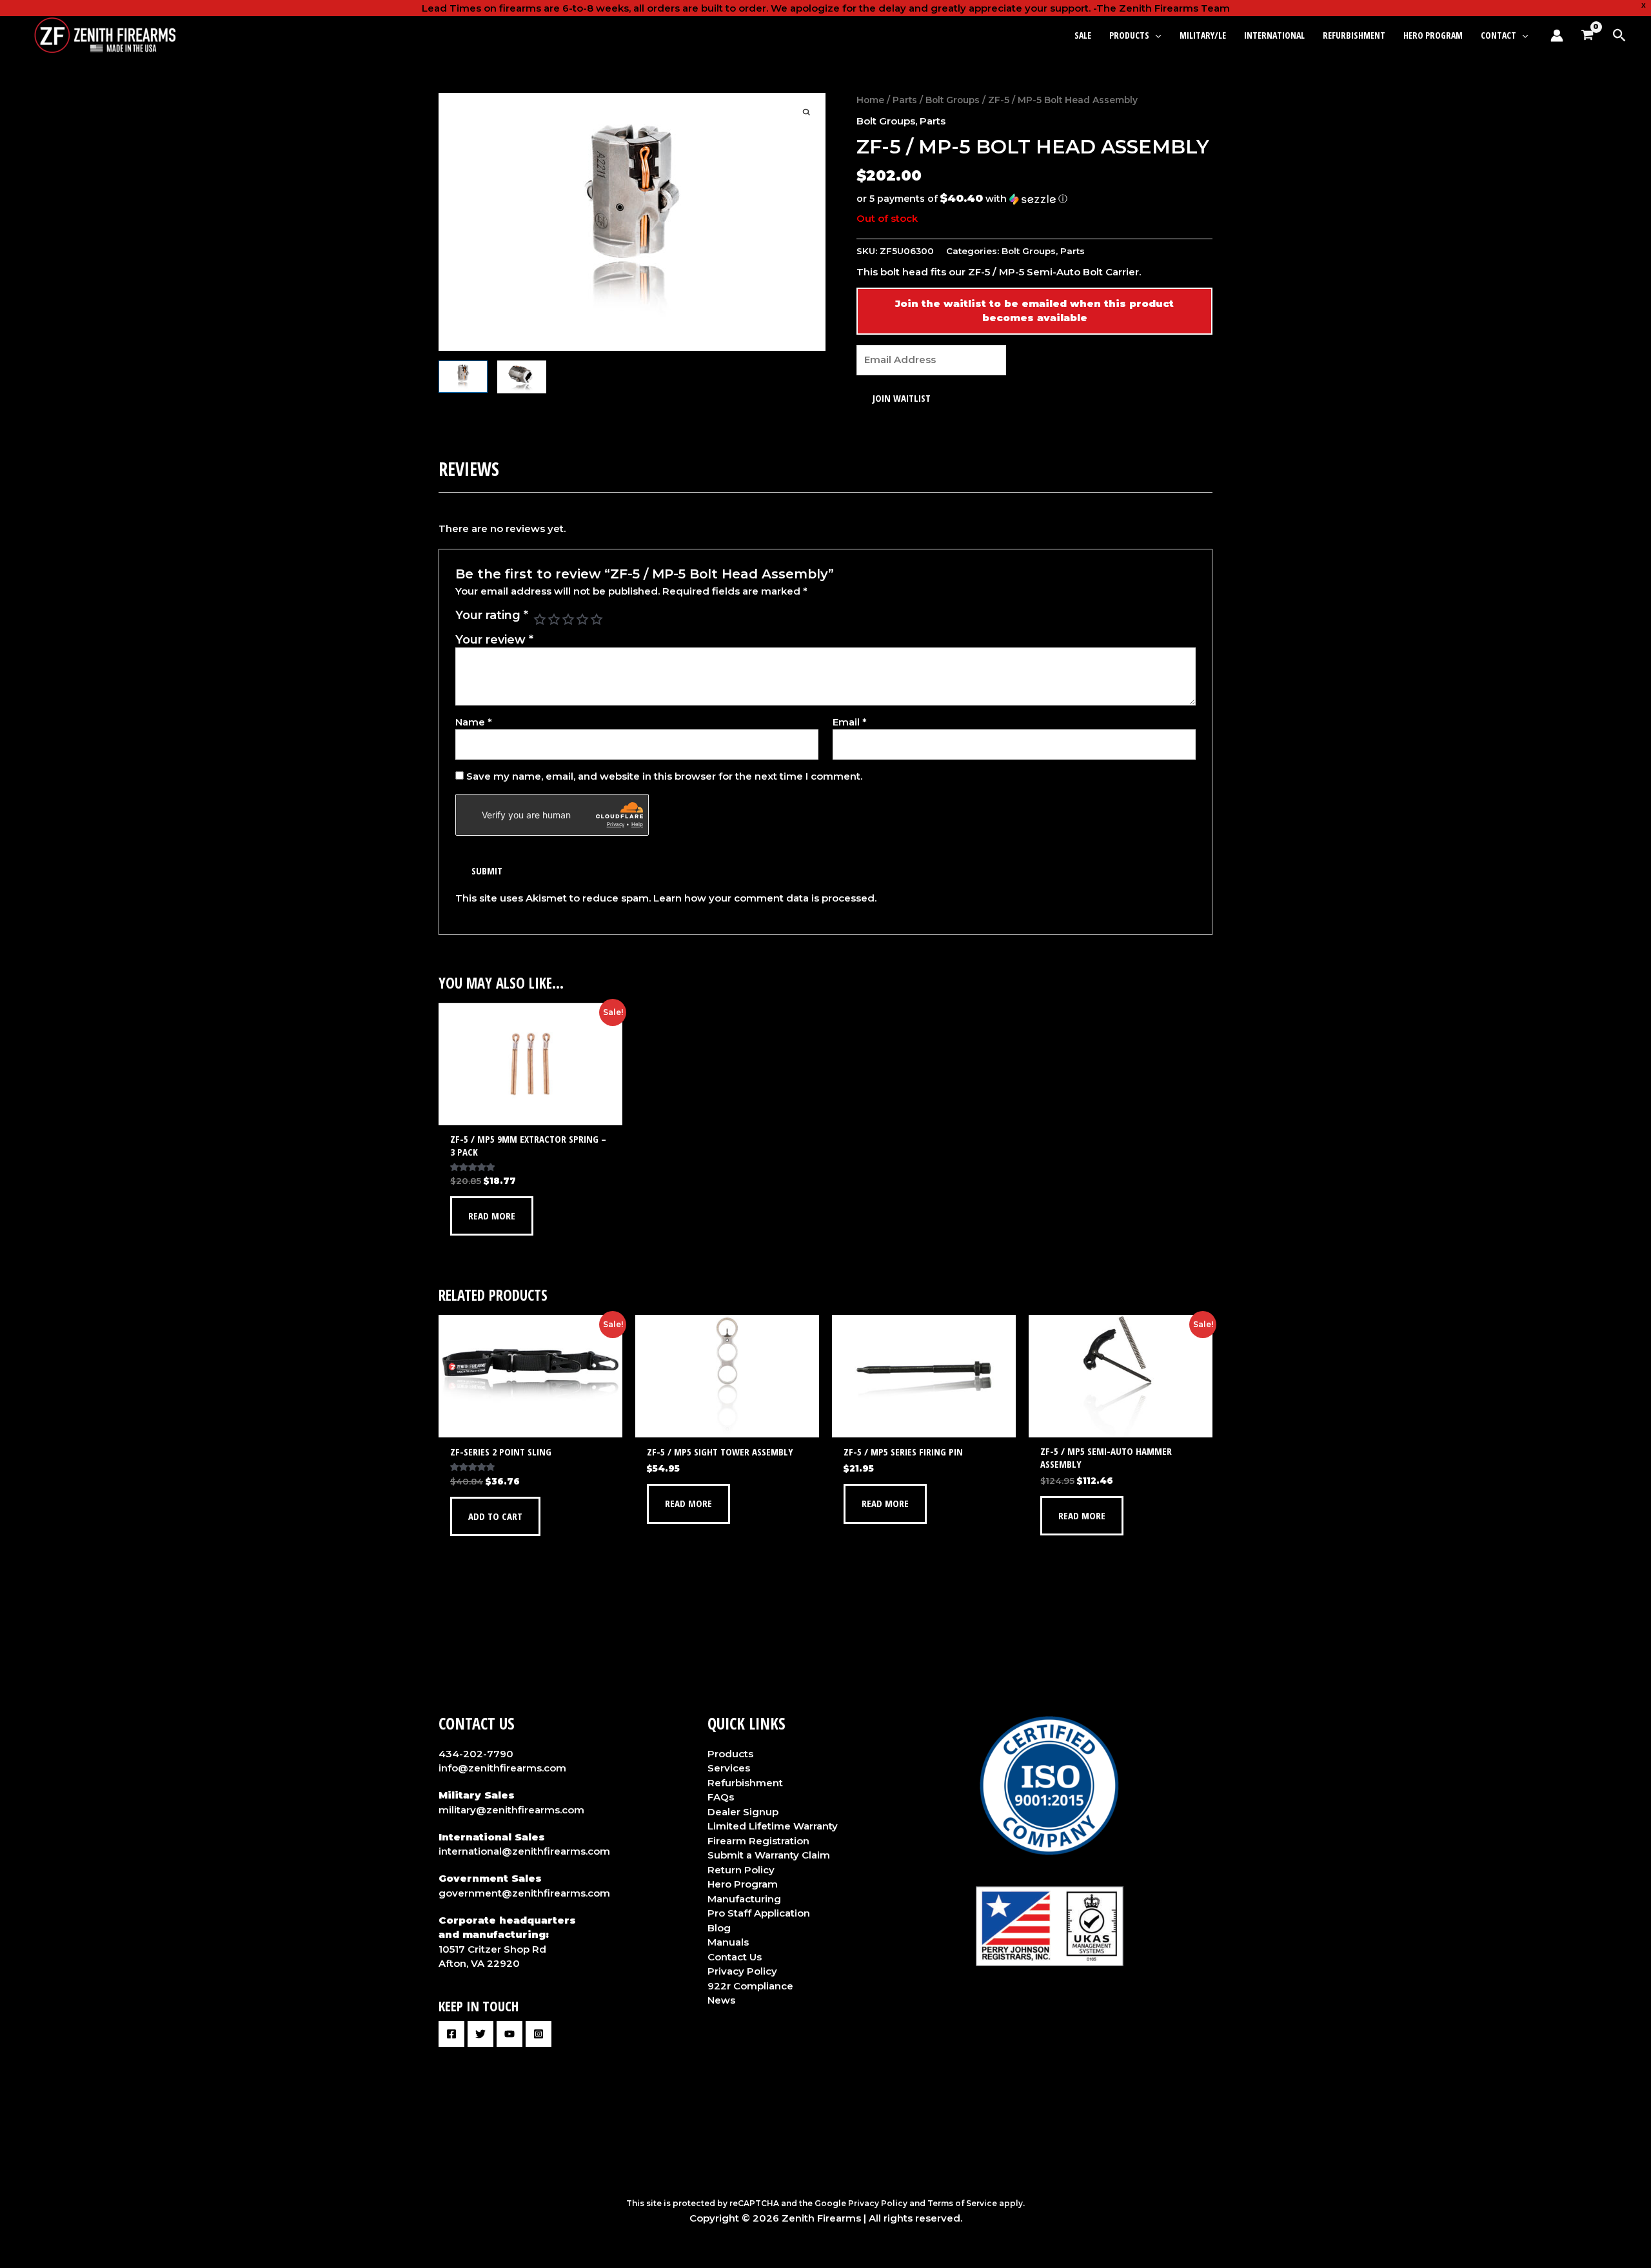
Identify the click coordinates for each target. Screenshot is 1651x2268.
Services (729, 1768)
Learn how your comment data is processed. (765, 898)
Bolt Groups (953, 100)
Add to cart (495, 1516)
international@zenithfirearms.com (524, 1851)
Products (730, 1754)
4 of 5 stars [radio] (582, 619)
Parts (905, 100)
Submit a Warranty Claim (769, 1855)
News (721, 2000)
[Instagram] (539, 2034)
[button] (1155, 35)
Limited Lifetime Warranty (773, 1826)
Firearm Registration (758, 1841)
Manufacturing (744, 1899)
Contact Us (735, 1957)
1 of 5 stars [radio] (540, 619)
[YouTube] (509, 2034)
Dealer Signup (743, 1812)
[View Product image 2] (522, 377)
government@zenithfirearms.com (524, 1893)
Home (870, 100)
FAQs (721, 1797)
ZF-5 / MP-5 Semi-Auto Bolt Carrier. (1054, 272)
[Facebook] (451, 2034)
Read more (492, 1216)
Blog (719, 1928)
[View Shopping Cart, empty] (1587, 35)
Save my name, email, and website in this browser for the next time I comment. (664, 776)
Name (474, 722)
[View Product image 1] (463, 377)
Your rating (492, 615)
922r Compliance (750, 1986)
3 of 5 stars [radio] (568, 619)
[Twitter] (480, 2034)
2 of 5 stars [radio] (554, 619)
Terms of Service (962, 2203)
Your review (494, 640)
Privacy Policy (742, 1971)
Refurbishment (745, 1783)
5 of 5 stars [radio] (597, 619)
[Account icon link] (1557, 35)
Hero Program (743, 1884)
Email (850, 722)
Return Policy (741, 1870)
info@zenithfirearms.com (502, 1768)
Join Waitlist (902, 398)
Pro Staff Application (759, 1913)
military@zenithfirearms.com (511, 1810)
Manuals (728, 1942)
